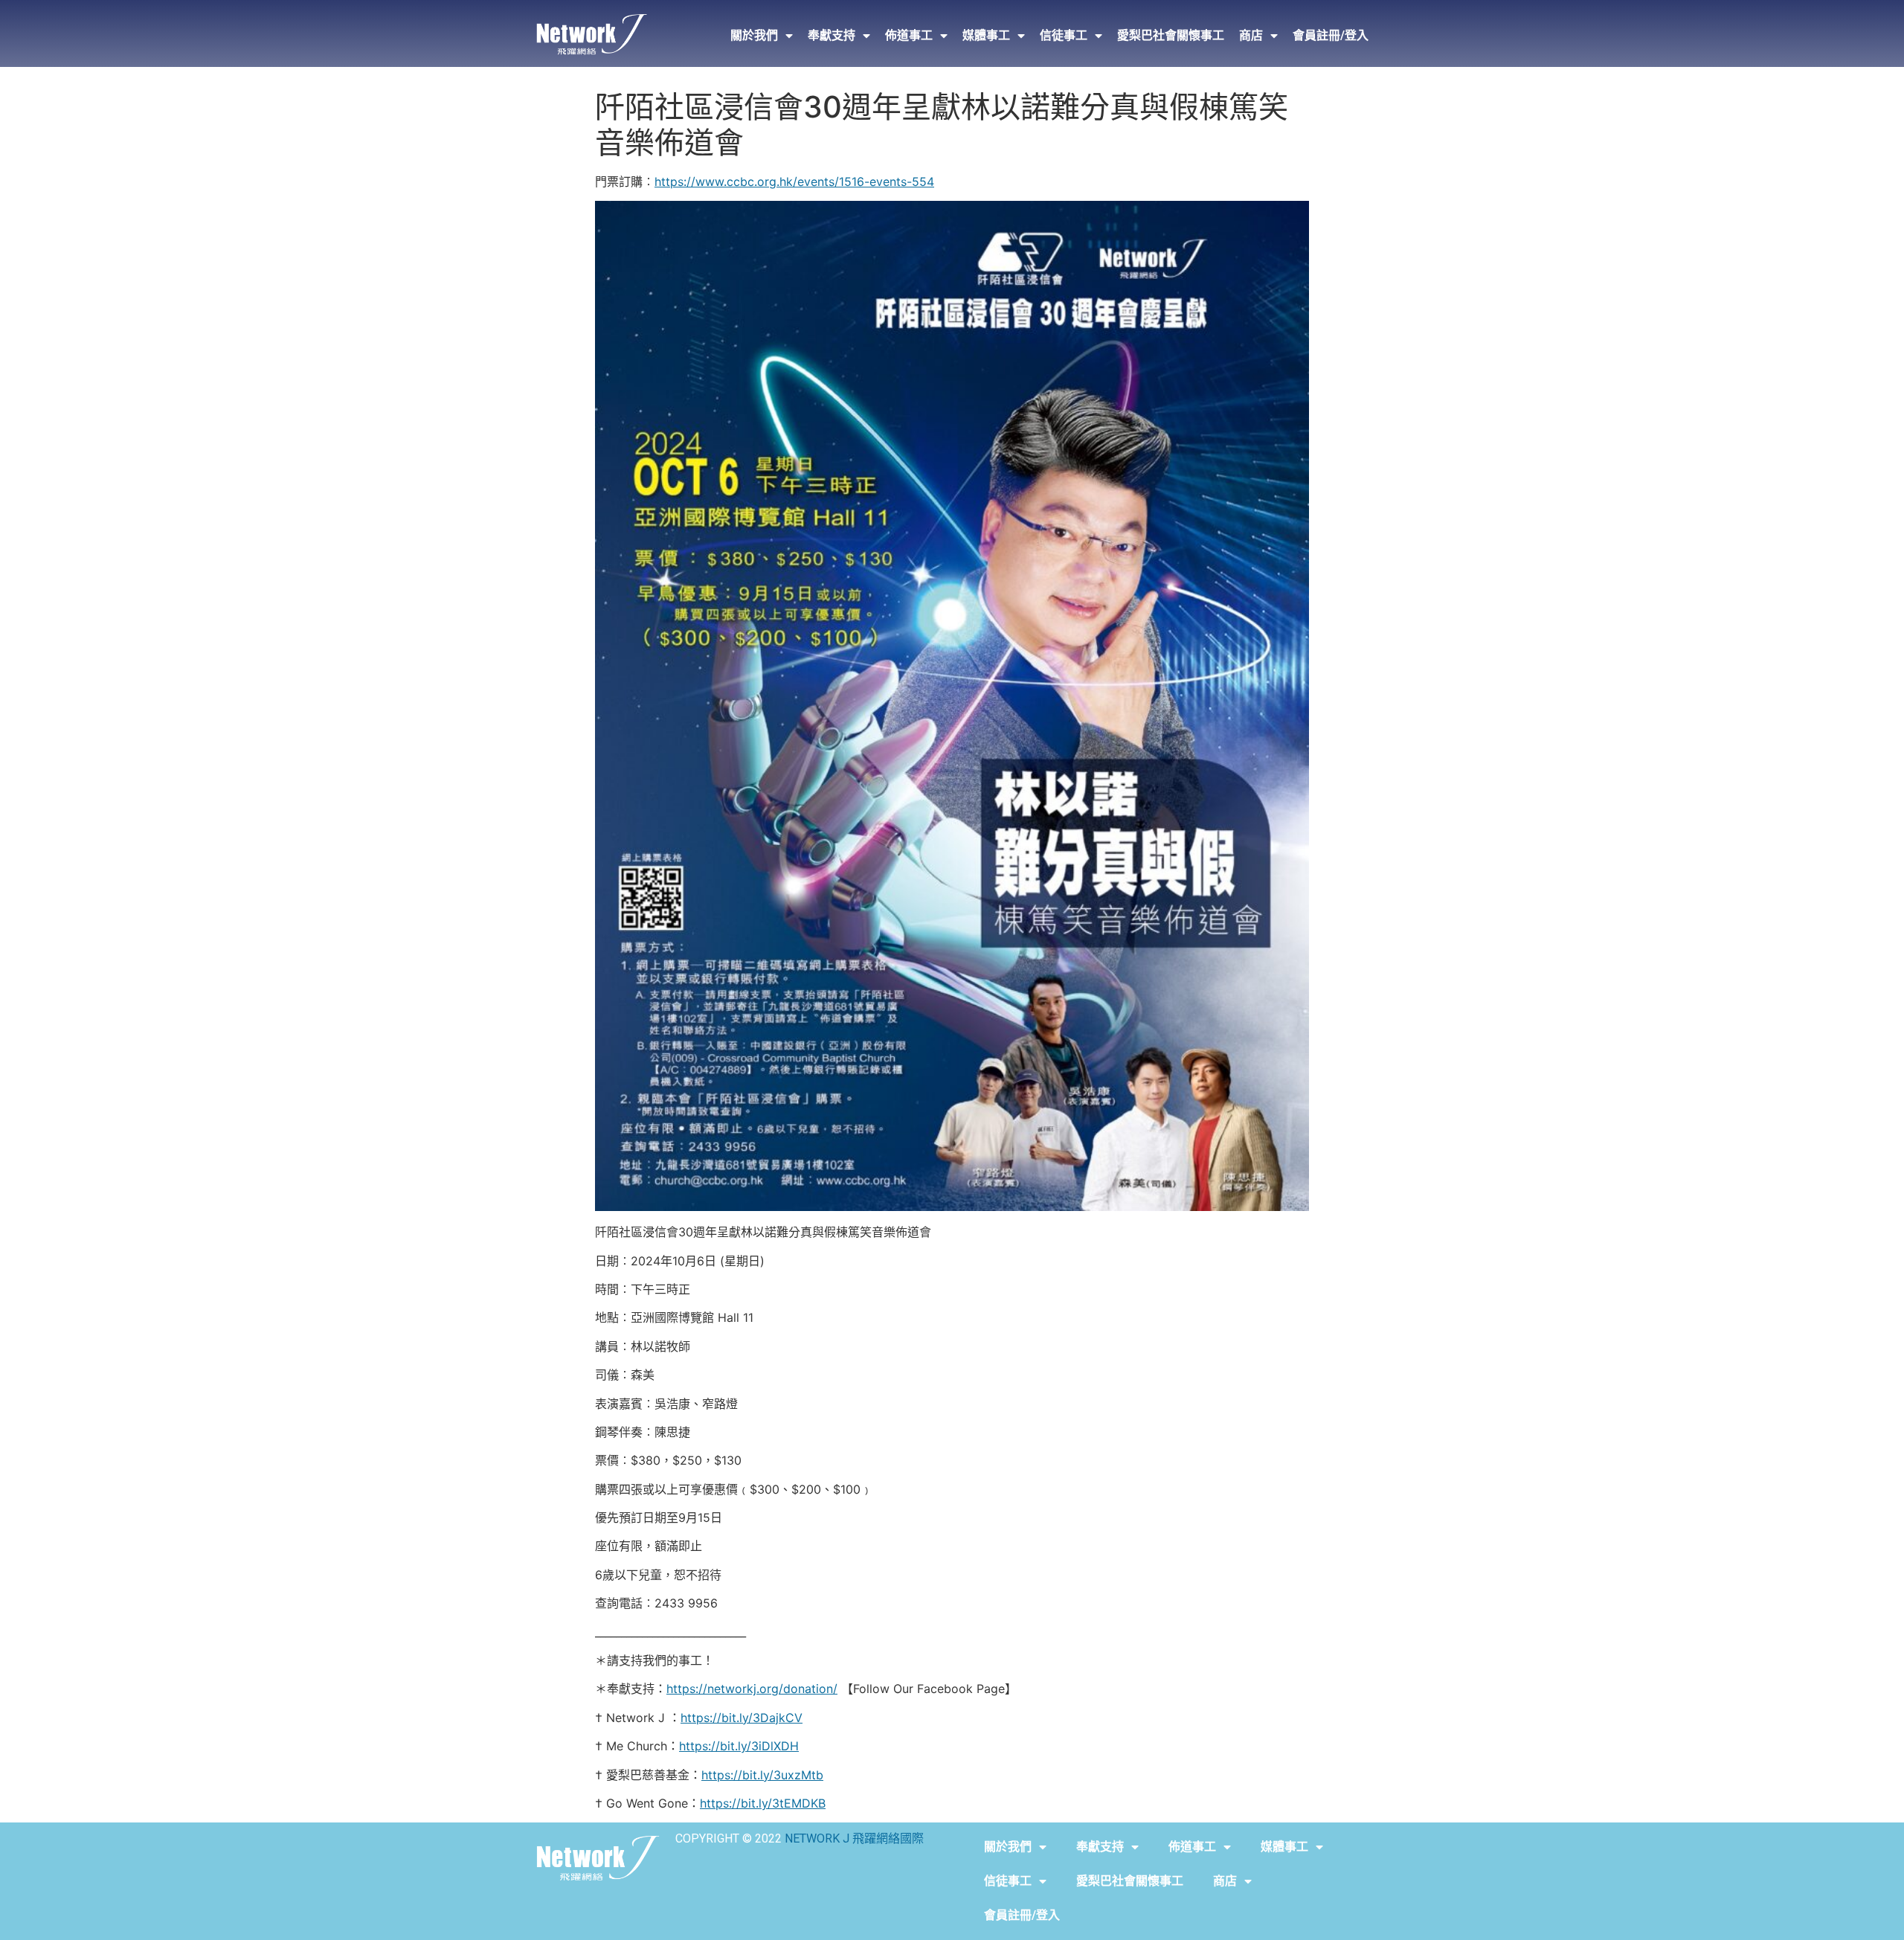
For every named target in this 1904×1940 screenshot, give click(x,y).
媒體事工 (986, 35)
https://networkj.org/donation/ (752, 1689)
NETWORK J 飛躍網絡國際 (854, 1838)
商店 (1251, 35)
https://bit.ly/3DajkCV (742, 1718)
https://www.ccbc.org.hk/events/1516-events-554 (794, 182)
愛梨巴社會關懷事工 (1171, 35)
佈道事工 (909, 35)
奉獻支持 (832, 35)
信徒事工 (1064, 35)
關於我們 (754, 35)
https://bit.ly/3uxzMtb (762, 1775)
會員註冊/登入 (1331, 35)
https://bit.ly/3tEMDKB (763, 1803)
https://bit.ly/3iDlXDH (739, 1746)
